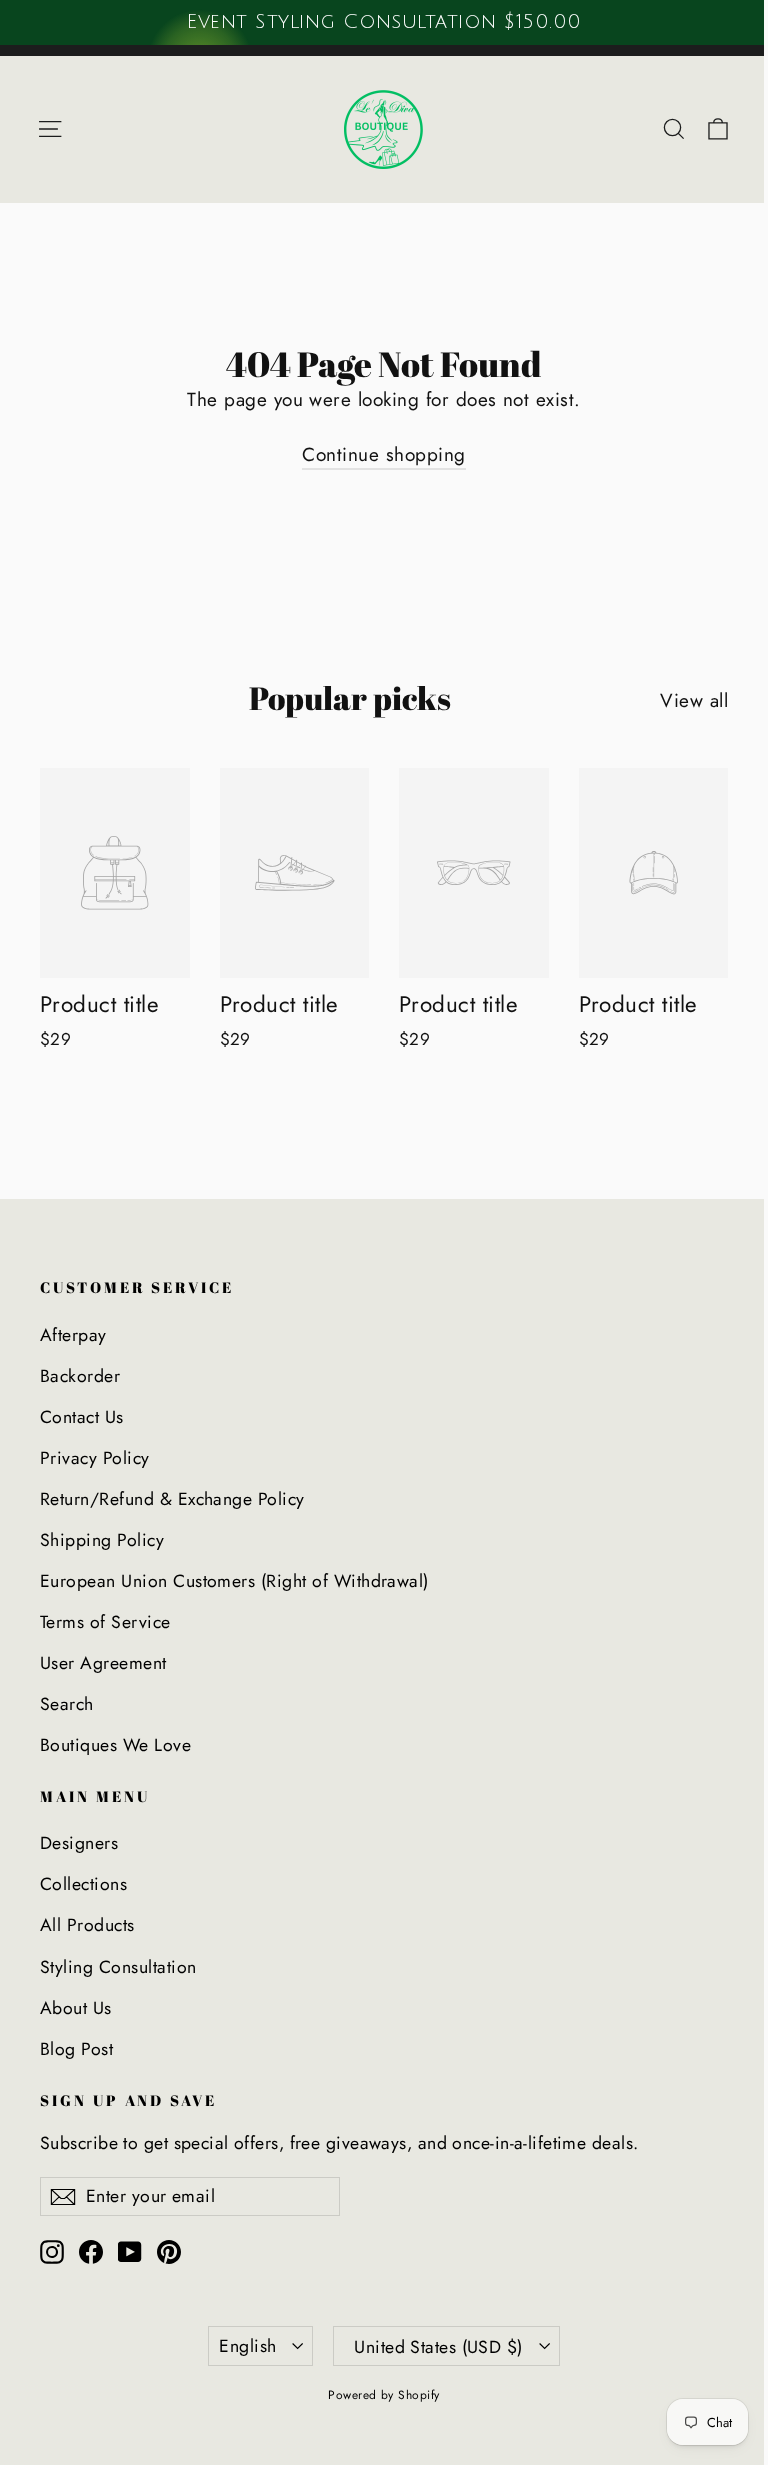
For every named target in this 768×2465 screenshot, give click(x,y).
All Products (87, 1925)
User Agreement (103, 1663)
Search (67, 1704)
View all (694, 700)
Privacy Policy (95, 1458)
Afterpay (73, 1335)
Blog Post (76, 2049)
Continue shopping (383, 454)
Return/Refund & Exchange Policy (172, 1499)
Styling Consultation (118, 1967)
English (247, 2346)
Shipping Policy (102, 1540)
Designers (79, 1843)
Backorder (80, 1376)
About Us (76, 2008)
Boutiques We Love (115, 1745)
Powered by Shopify (384, 2395)
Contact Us (82, 1417)
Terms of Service (105, 1622)
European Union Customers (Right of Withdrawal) (234, 1581)
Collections (83, 1884)
